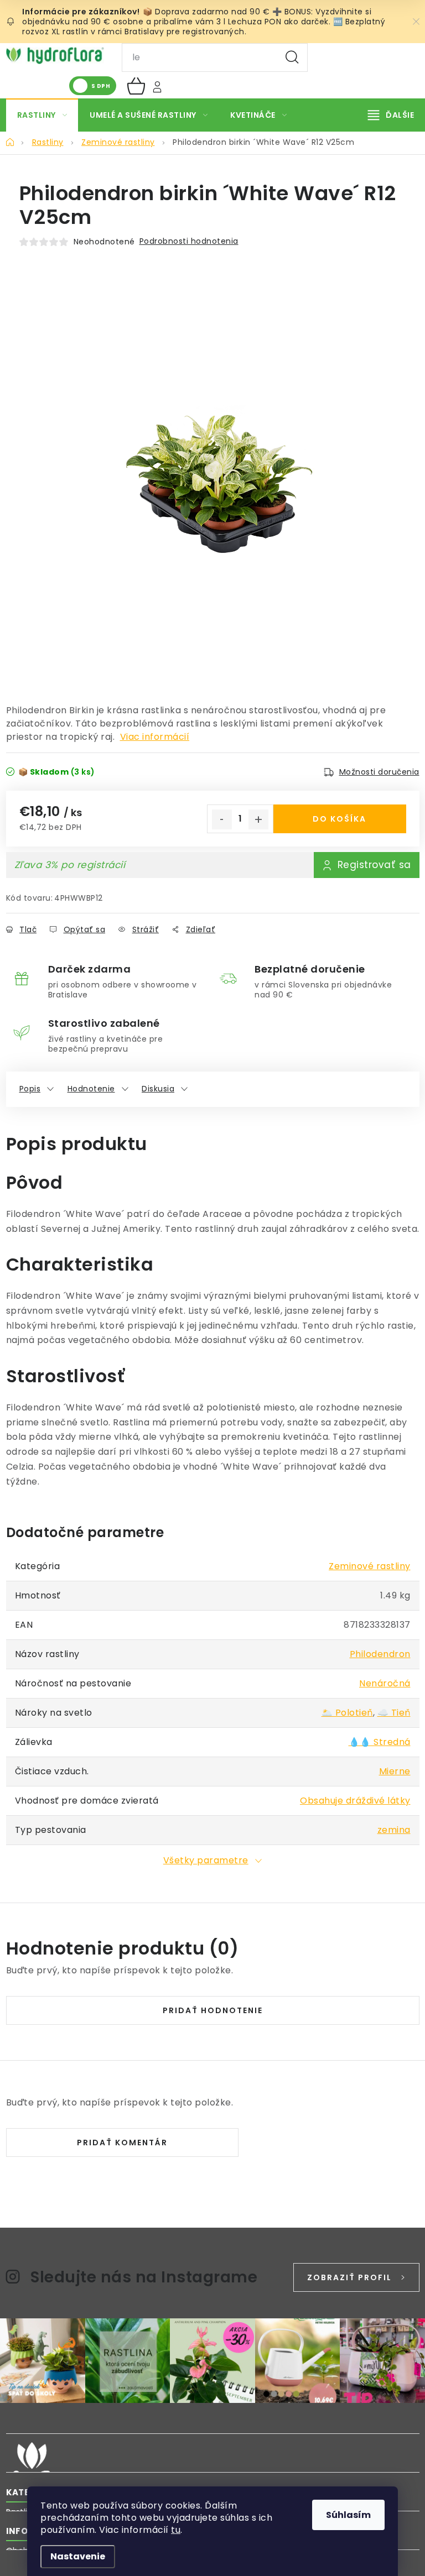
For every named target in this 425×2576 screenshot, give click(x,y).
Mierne (395, 1771)
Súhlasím (348, 2515)
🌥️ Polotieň (347, 1713)
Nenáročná (385, 1683)
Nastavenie (78, 2556)
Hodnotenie (91, 1089)
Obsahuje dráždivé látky (355, 1801)
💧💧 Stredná (380, 1742)
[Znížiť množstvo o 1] (222, 819)
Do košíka (340, 819)
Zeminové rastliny (370, 1566)
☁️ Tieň (394, 1713)
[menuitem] (42, 115)
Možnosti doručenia (379, 772)
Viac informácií (155, 737)
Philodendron (380, 1654)
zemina (394, 1830)
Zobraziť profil (349, 2277)
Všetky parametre (206, 1860)
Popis (30, 1089)
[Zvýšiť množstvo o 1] (258, 819)
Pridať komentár (122, 2143)
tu (176, 2530)
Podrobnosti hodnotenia (189, 241)
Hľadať (292, 58)
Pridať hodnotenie (213, 2010)
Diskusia (158, 1089)
